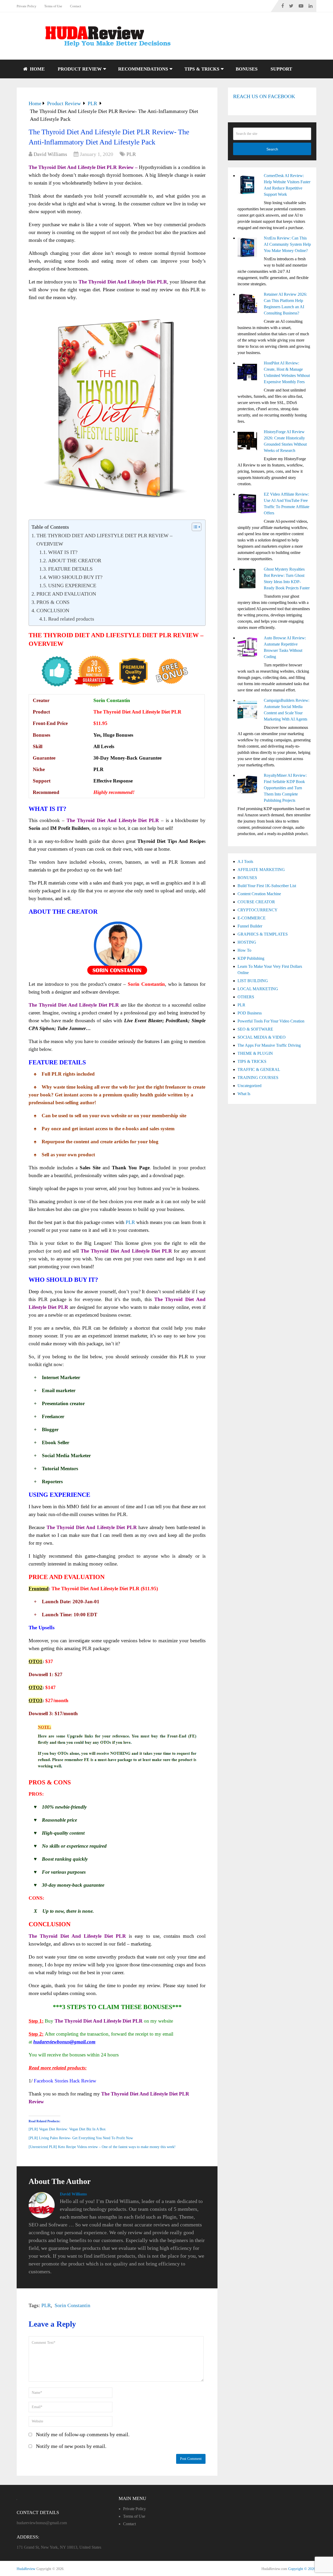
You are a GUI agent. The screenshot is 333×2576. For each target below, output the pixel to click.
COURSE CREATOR (256, 902)
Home (37, 69)
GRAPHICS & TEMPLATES (263, 934)
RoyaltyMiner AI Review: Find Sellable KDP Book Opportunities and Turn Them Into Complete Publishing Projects (285, 788)
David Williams (50, 154)
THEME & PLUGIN (255, 1053)
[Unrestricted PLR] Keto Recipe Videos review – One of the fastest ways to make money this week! (102, 2147)
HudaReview (26, 2569)
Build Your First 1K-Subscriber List (267, 886)
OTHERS (246, 997)
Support (281, 69)
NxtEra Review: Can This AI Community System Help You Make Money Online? (287, 244)
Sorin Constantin (72, 2305)
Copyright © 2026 (302, 2569)
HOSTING (247, 942)
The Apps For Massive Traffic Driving (269, 1045)
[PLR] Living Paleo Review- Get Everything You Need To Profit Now (81, 2138)
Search (272, 149)
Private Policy (27, 6)
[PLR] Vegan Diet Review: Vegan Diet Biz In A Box (67, 2129)
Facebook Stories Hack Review (65, 2081)
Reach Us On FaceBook (264, 96)
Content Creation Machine (259, 894)
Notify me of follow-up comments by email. (83, 2434)
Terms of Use (53, 6)
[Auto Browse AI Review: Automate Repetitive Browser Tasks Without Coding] (249, 648)
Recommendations (143, 69)
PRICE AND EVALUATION (66, 594)
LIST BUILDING (253, 981)
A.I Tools (245, 861)
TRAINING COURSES (258, 1078)
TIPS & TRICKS (202, 69)
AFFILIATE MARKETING (261, 870)
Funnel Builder (250, 926)
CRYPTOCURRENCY (258, 910)
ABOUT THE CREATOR (75, 560)
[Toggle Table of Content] (194, 527)
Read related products (71, 619)
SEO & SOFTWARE (255, 1029)
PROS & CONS (53, 602)
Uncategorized (249, 1086)
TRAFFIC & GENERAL (259, 1069)
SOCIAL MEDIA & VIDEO (262, 1037)
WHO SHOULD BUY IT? (75, 577)
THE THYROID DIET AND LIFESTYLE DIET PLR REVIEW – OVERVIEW (104, 540)
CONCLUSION (53, 610)
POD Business (250, 1013)
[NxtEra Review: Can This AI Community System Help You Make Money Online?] (249, 248)
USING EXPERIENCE (72, 585)
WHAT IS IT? (63, 552)
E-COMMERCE (252, 918)
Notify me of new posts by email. (71, 2446)
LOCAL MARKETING (258, 989)
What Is (244, 1094)
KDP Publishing (251, 958)
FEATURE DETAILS (70, 569)
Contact (76, 6)
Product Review (80, 69)
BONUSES (247, 69)
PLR (131, 154)
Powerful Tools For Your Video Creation (271, 1021)
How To (244, 950)
